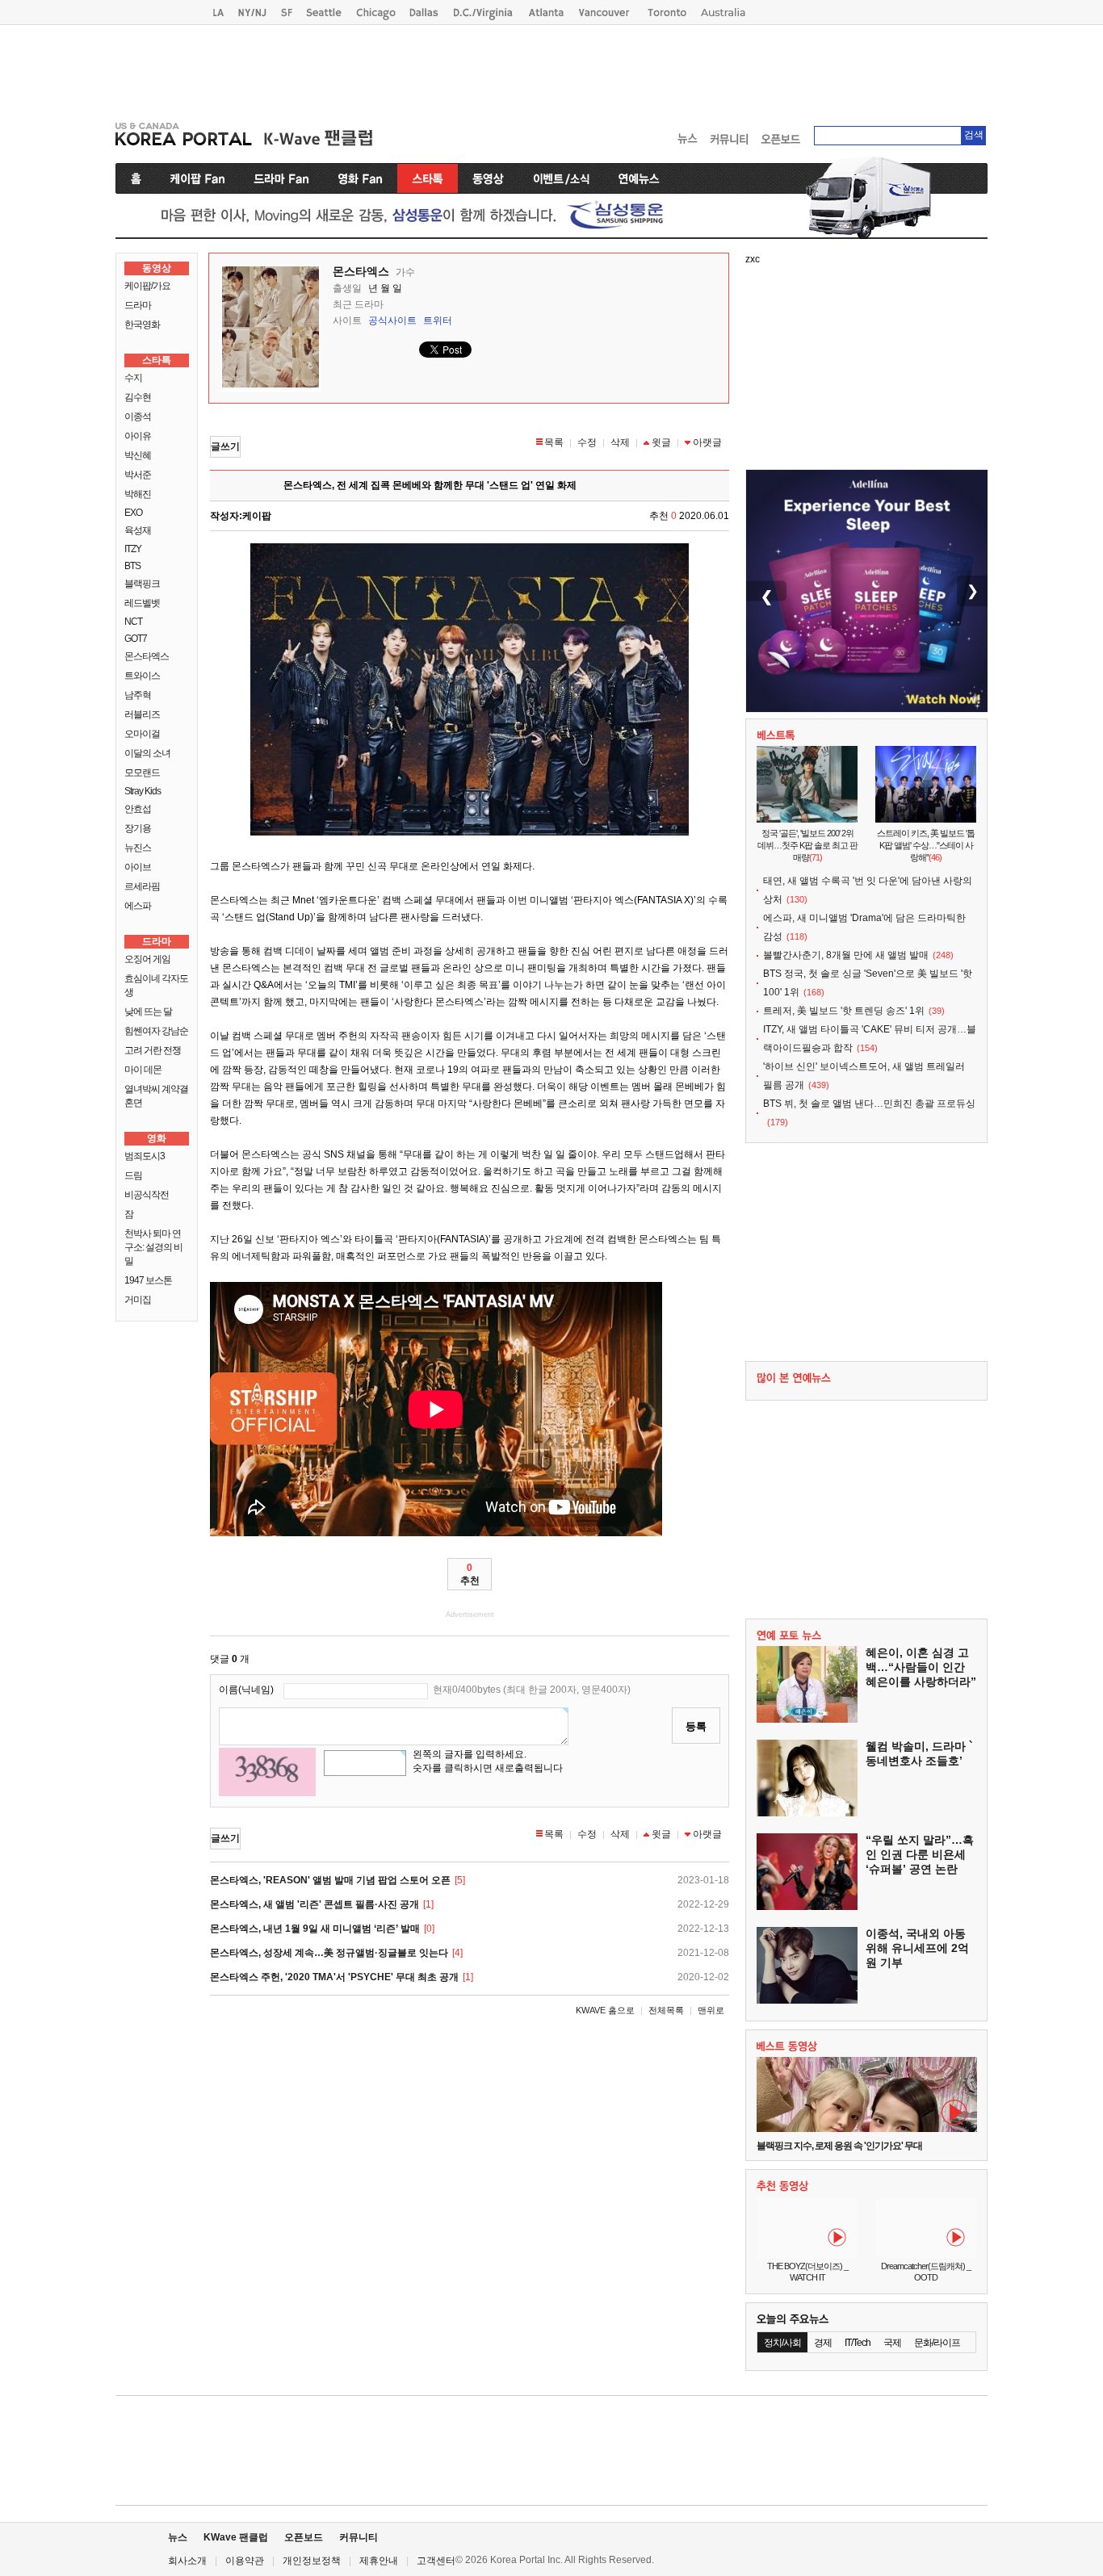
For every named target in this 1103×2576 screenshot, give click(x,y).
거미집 (138, 1300)
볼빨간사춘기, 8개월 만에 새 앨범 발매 (846, 955)
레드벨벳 (142, 603)
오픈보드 (304, 2537)
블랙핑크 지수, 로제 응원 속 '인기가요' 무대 (839, 2146)
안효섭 (138, 809)
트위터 (438, 320)
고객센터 (436, 2561)
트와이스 (142, 676)
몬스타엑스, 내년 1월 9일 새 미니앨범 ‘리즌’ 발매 (315, 1929)
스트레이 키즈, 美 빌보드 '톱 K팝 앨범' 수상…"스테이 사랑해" (926, 845)
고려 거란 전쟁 (153, 1050)
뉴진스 (138, 848)
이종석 (138, 417)
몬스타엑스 (147, 656)
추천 (470, 1574)
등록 (696, 1726)
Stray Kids (143, 791)
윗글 (661, 442)
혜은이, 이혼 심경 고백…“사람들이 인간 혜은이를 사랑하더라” (921, 1667)
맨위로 (711, 2010)
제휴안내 (379, 2561)
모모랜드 (142, 773)
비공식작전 (147, 1195)
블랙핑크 (142, 584)
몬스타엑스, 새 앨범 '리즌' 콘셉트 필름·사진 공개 (315, 1904)
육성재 (138, 530)
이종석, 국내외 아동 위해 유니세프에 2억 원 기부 (917, 1948)
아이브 (138, 867)
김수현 (138, 397)
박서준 (138, 475)
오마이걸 (142, 734)
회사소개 (187, 2561)
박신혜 (138, 455)
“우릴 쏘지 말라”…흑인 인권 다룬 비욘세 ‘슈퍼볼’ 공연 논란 (920, 1854)
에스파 (138, 906)
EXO (133, 513)
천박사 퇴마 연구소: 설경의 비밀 (153, 1247)
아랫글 (707, 442)
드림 (133, 1175)
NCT (133, 622)
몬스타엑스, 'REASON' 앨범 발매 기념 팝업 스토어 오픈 (330, 1880)
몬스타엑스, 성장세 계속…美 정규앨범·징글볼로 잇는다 (329, 1953)
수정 (587, 442)
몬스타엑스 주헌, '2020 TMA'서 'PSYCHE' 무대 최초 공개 (334, 1977)
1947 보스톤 (148, 1280)
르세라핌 (142, 886)
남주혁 (138, 695)
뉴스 (178, 2537)
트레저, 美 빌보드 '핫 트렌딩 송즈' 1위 (844, 1011)
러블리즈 (142, 714)
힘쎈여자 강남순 (156, 1031)
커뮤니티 (359, 2537)
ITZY (133, 549)
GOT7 (136, 639)
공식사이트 (392, 320)
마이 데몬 (143, 1070)
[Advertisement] (551, 69)
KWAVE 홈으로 (605, 2010)
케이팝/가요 (147, 286)
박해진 (138, 494)
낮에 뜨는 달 (148, 1012)
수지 (133, 378)
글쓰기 (225, 446)
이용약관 (245, 2561)
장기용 (138, 828)
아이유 (138, 436)
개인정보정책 (312, 2561)
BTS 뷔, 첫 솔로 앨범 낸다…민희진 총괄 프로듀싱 (869, 1104)
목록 (554, 442)
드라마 (138, 305)
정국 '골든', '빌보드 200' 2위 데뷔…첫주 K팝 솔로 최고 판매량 (807, 845)
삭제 (620, 442)
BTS (132, 566)
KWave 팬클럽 (236, 2537)
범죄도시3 (145, 1156)
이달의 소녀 (147, 753)
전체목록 (666, 2010)
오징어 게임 (147, 959)
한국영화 (142, 325)
